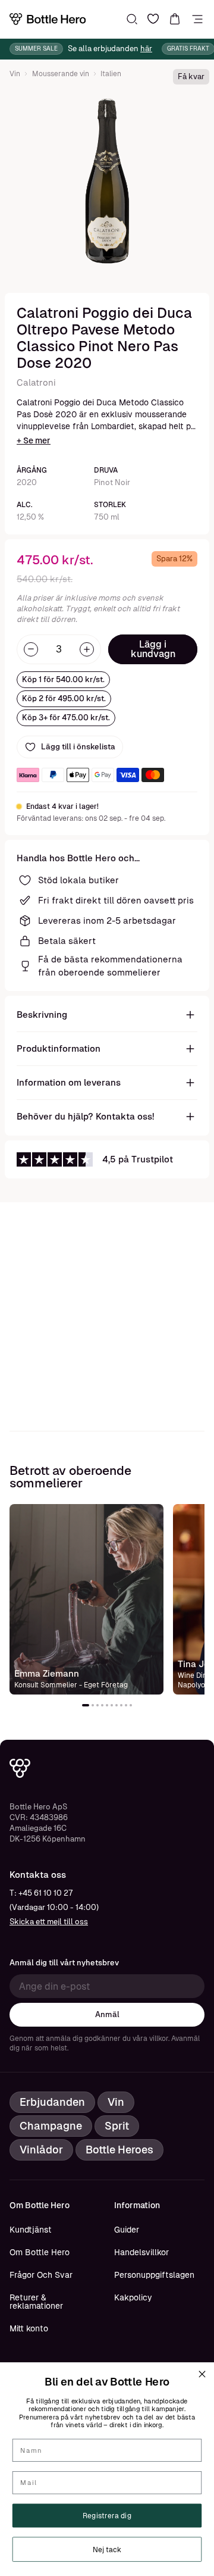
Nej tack (107, 2549)
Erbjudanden (52, 2102)
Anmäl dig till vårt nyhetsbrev (64, 1963)
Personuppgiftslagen (154, 2275)
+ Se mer (34, 440)
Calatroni (36, 382)
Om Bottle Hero (40, 2252)
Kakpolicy (133, 2297)
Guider (127, 2230)
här (146, 49)
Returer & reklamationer (36, 2302)
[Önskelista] (153, 19)
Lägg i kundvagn (153, 649)
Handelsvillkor (141, 2252)
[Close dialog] (202, 2374)
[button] (86, 1705)
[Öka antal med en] (87, 649)
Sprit (117, 2126)
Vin (15, 74)
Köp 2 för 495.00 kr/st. (64, 698)
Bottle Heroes (119, 2150)
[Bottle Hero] (48, 19)
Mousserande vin (61, 74)
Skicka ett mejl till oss (49, 1922)
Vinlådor (41, 2150)
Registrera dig (107, 2516)
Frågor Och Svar (41, 2275)
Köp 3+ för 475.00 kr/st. (66, 718)
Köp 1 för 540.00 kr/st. (63, 679)
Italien (111, 74)
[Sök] (132, 19)
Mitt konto (29, 2328)
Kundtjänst (31, 2230)
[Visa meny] (197, 19)
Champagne (51, 2126)
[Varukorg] (175, 19)
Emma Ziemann (47, 1673)
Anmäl (107, 2014)
